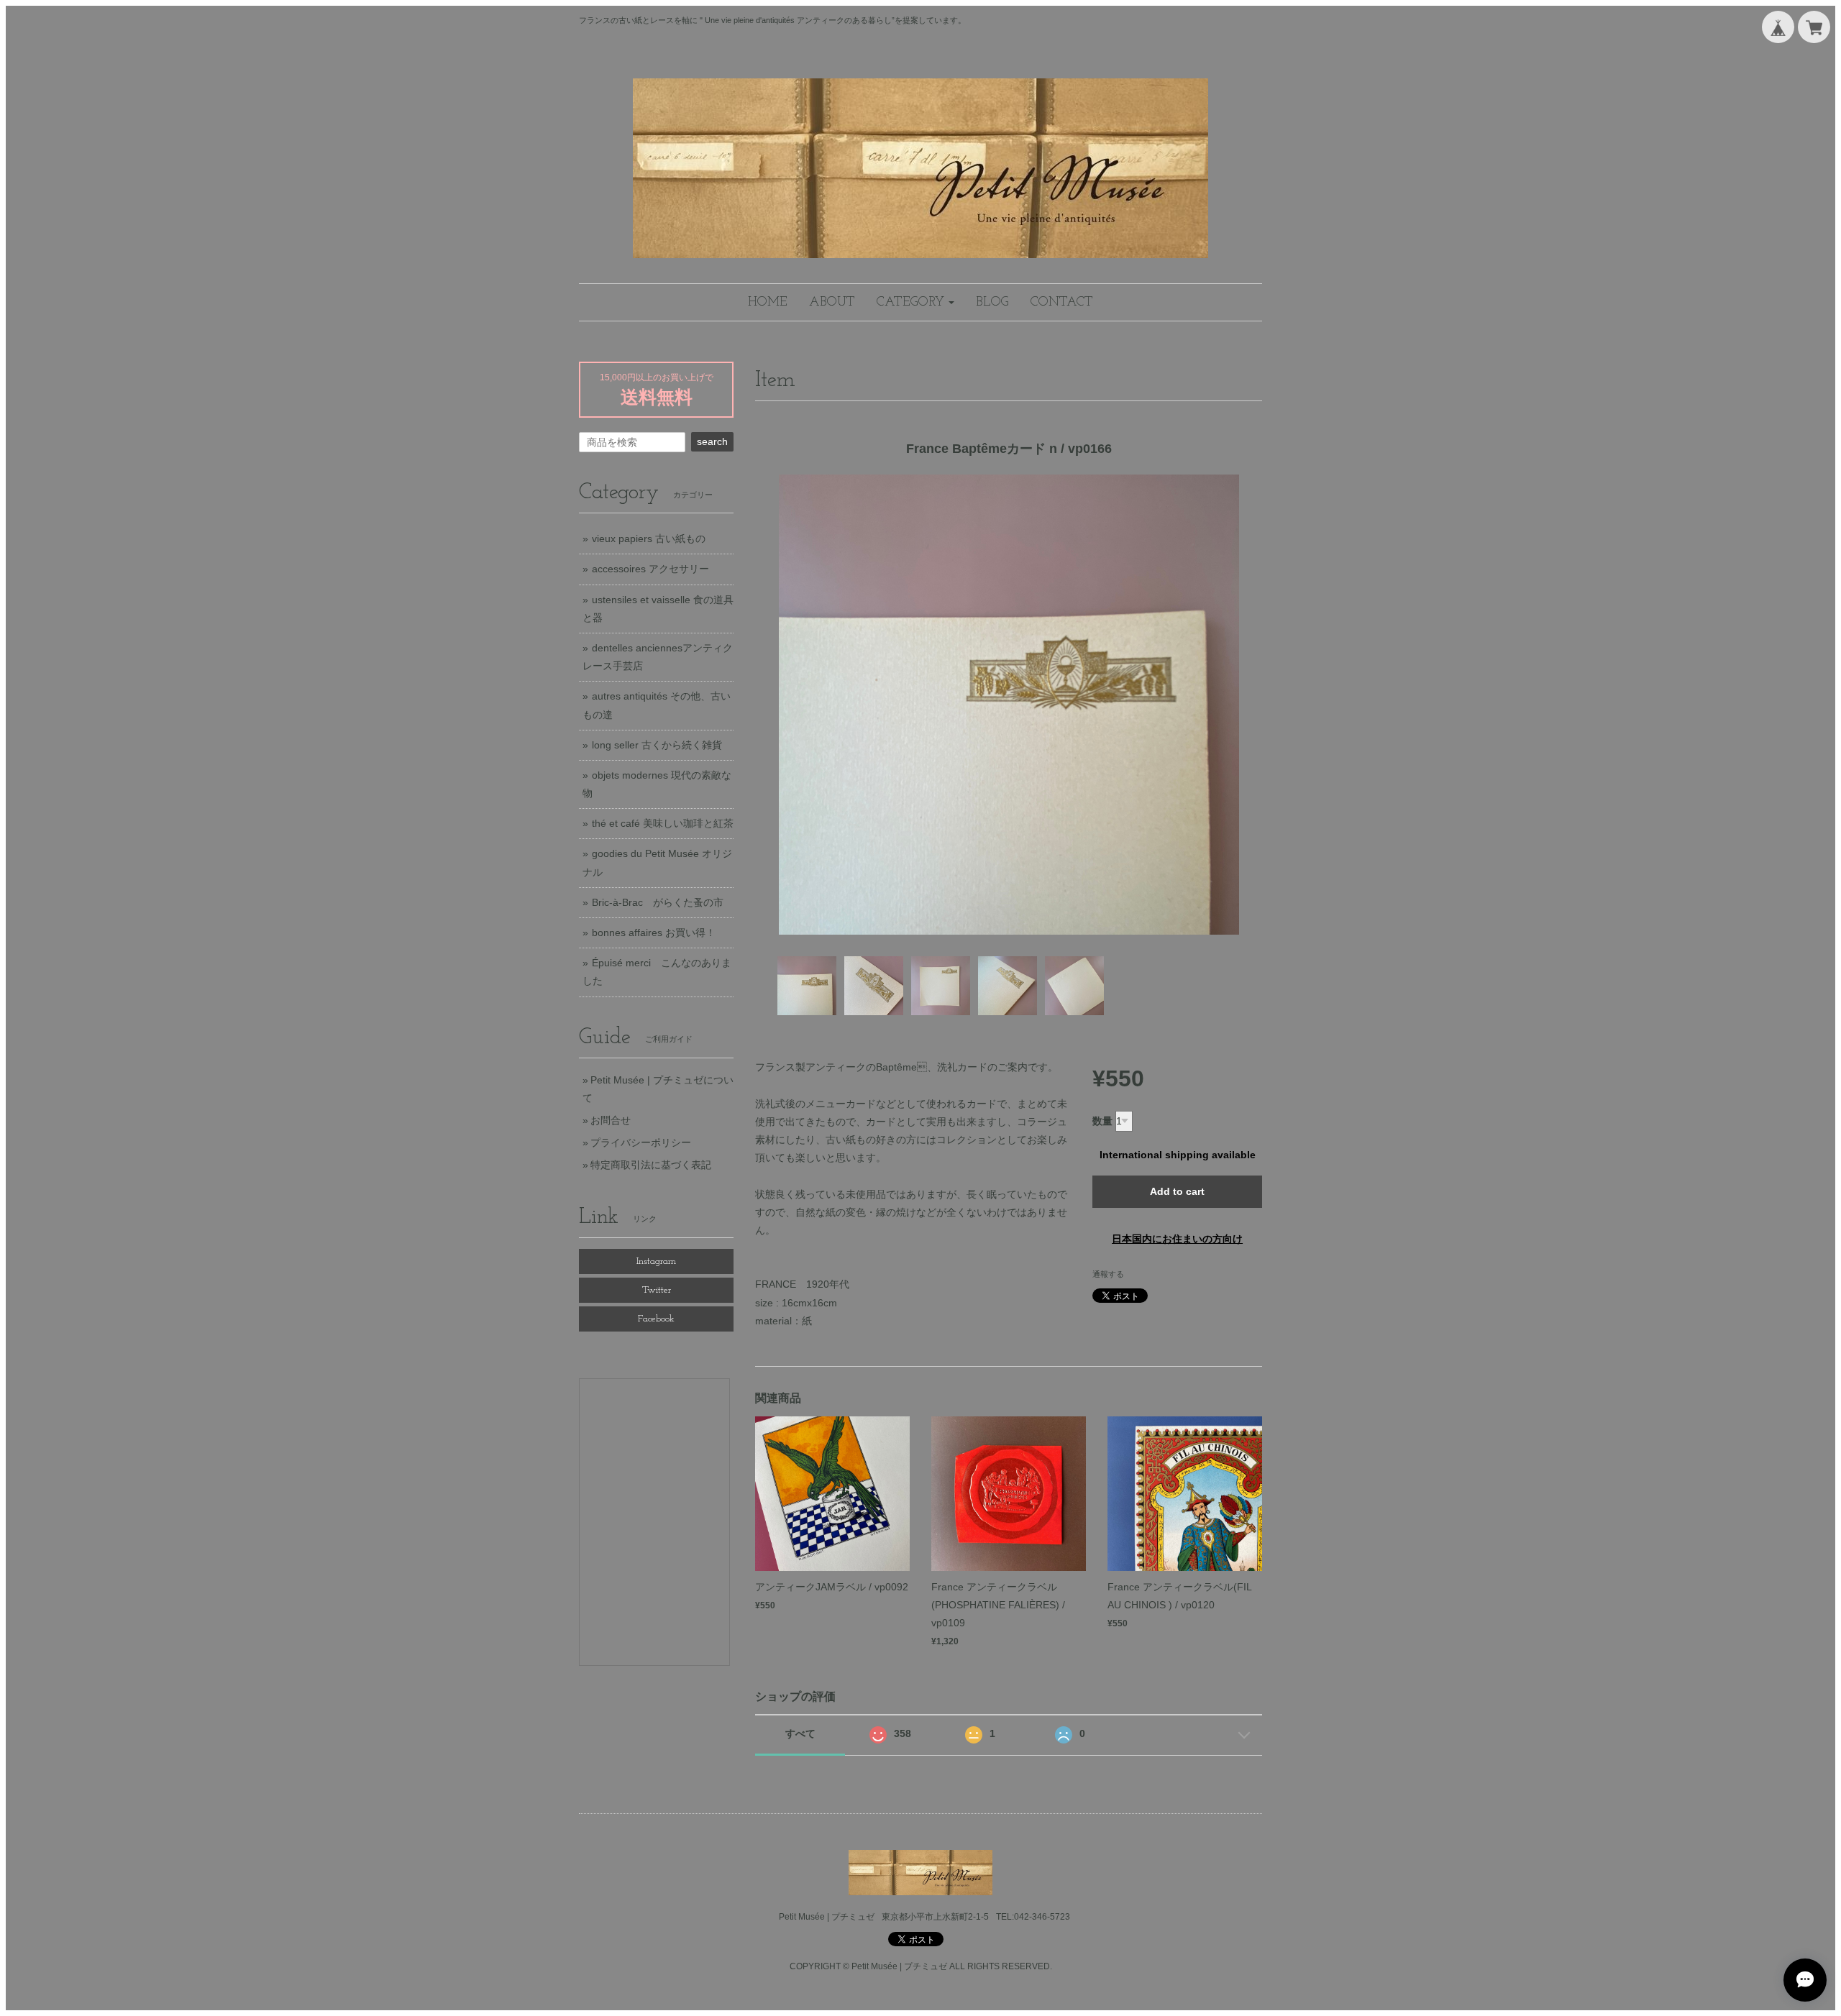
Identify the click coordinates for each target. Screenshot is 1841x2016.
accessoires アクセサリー (650, 569)
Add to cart (1177, 1191)
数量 (1102, 1121)
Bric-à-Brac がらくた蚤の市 (658, 902)
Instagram (656, 1261)
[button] (915, 302)
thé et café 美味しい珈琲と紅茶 (663, 823)
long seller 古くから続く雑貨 (657, 745)
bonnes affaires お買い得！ (654, 933)
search (712, 441)
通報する (1108, 1274)
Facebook (656, 1319)
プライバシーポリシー (641, 1142)
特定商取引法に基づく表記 (651, 1165)
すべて (800, 1733)
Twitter (657, 1290)
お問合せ (611, 1120)
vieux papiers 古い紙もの (649, 539)
